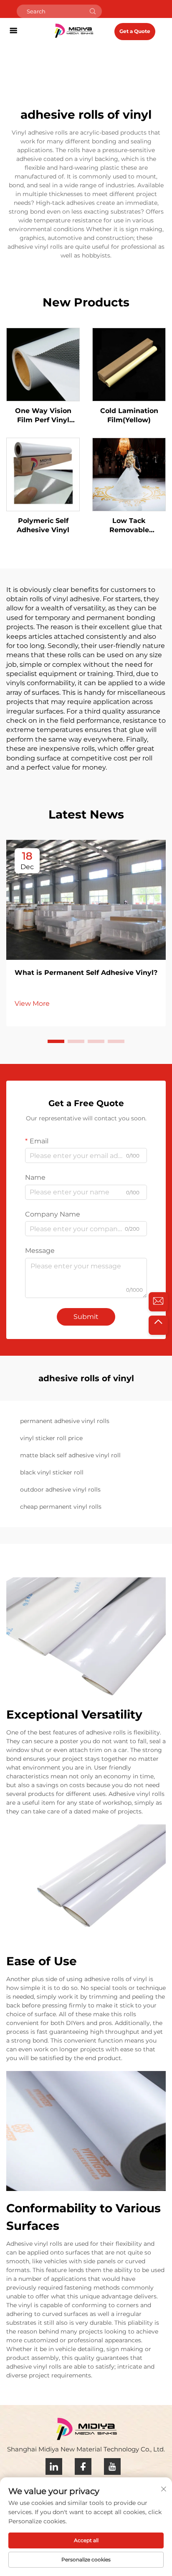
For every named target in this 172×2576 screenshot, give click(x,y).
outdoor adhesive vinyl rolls (60, 1489)
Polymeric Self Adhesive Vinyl (43, 525)
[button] (56, 1041)
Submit (86, 1317)
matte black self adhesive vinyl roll (70, 1455)
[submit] (93, 11)
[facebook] (83, 2466)
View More (32, 1004)
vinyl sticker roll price (51, 1438)
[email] (158, 1302)
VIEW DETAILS (43, 364)
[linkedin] (54, 2466)
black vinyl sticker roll (52, 1472)
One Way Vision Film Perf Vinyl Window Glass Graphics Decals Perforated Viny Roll (43, 416)
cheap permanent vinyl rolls (61, 1507)
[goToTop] (158, 1325)
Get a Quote (135, 31)
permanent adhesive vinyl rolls (65, 1421)
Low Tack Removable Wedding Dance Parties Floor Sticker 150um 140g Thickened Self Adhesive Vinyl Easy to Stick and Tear (129, 526)
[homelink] (74, 30)
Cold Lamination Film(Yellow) (129, 415)
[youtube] (112, 2466)
